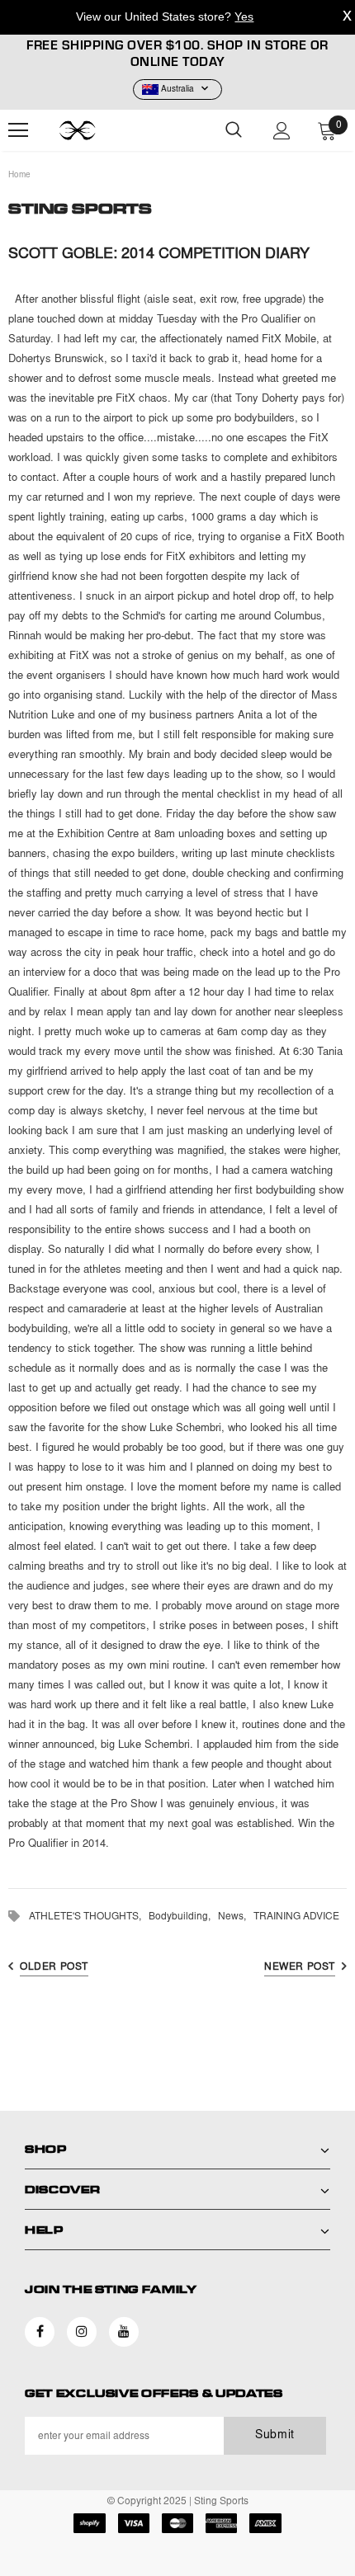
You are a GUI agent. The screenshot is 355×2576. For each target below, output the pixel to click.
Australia (177, 90)
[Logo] (99, 130)
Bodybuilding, (183, 1917)
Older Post (54, 1967)
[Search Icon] (234, 130)
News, (236, 1917)
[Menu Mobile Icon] (18, 130)
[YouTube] (124, 2332)
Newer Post (300, 1967)
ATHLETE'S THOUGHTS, (89, 1917)
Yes (244, 16)
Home (19, 176)
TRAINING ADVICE (296, 1917)
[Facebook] (40, 2332)
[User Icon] (282, 131)
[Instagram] (82, 2332)
